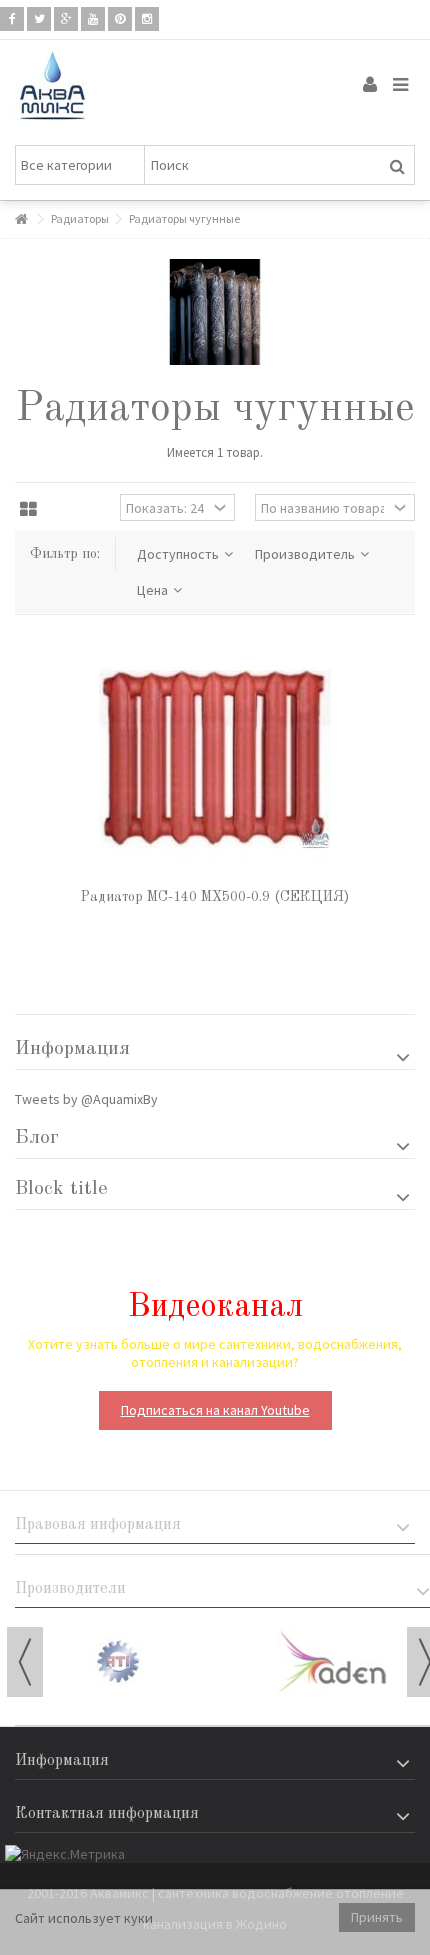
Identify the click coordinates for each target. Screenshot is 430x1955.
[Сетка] (28, 510)
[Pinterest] (120, 19)
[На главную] (21, 219)
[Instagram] (147, 19)
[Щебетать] (39, 19)
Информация (72, 1049)
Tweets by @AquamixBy (86, 1099)
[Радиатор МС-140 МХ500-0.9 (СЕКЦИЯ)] (215, 759)
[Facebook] (12, 19)
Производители (70, 1589)
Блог (37, 1138)
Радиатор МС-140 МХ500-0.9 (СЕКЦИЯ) (215, 897)
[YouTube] (93, 19)
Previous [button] (25, 1662)
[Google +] (66, 19)
